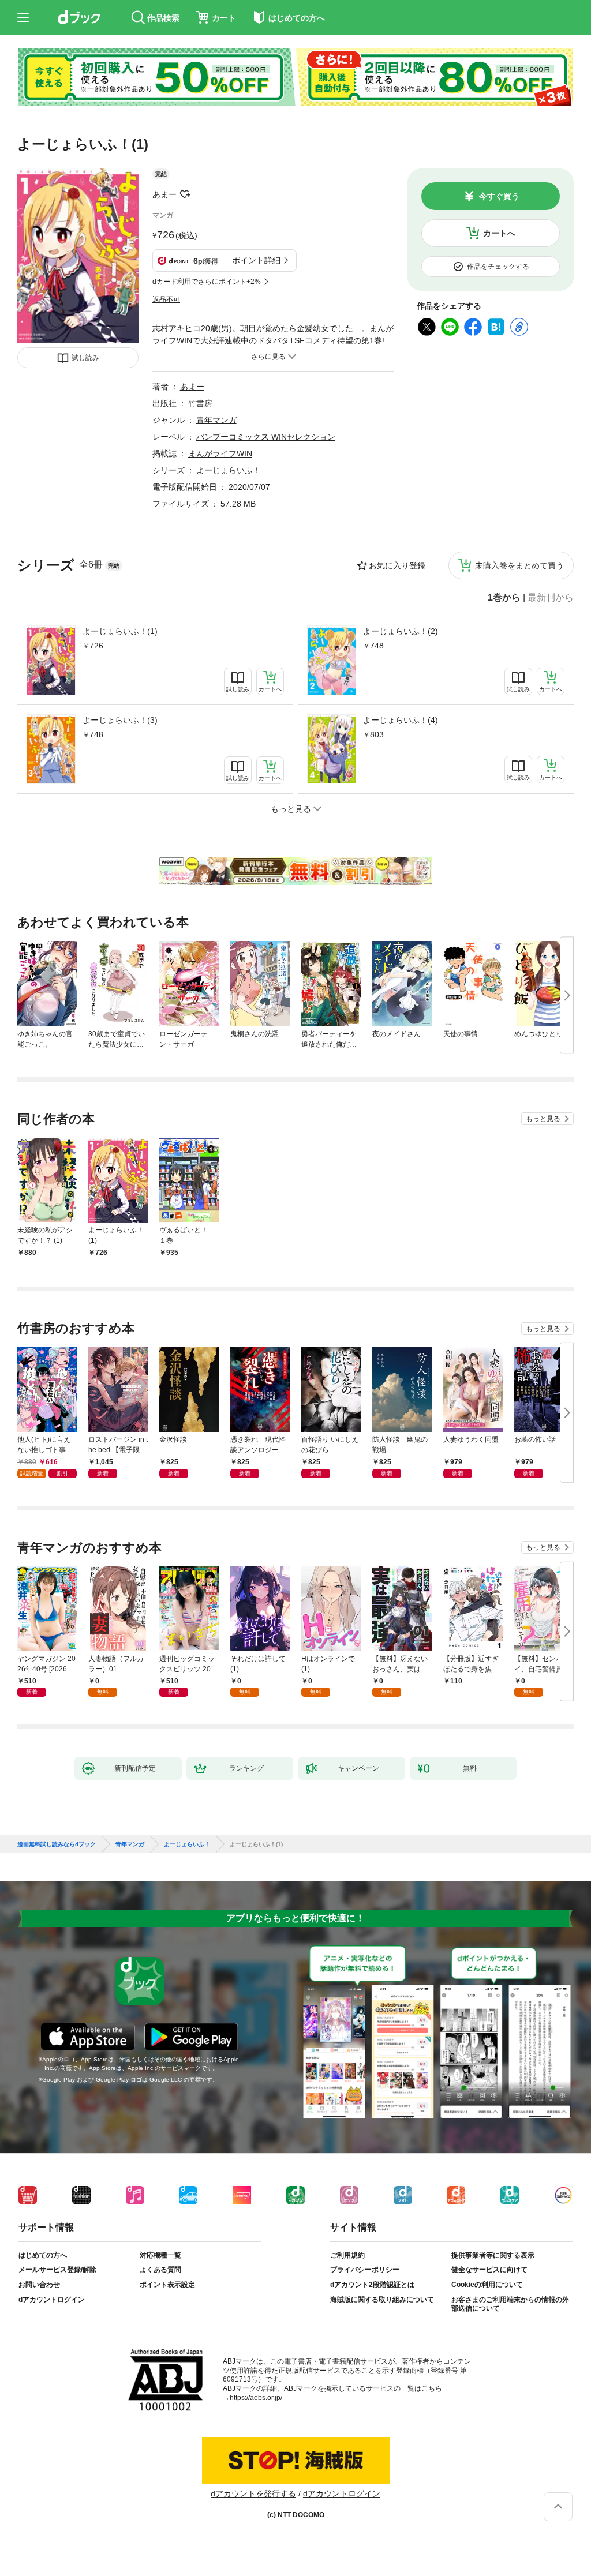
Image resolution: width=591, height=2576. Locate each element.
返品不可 (166, 299)
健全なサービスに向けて (489, 2270)
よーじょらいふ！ (229, 470)
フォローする (185, 194)
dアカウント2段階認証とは (372, 2285)
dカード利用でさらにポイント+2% (207, 282)
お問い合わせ (39, 2285)
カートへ (499, 233)
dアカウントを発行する (253, 2493)
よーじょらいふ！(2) (401, 631)
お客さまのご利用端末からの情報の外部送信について (510, 2304)
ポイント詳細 (256, 260)
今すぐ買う (499, 196)
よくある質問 (160, 2270)
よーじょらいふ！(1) (120, 631)
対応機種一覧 (160, 2255)
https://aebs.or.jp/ (256, 2398)
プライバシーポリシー (365, 2270)
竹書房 (200, 403)
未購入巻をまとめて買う (519, 565)
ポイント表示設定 (167, 2285)
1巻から (504, 598)
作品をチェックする (498, 267)
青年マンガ (216, 420)
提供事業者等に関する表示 (493, 2255)
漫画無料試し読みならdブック (57, 1844)
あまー (164, 194)
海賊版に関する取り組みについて (382, 2300)
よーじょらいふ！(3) (120, 720)
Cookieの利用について (487, 2285)
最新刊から (551, 598)
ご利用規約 (347, 2255)
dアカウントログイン (52, 2300)
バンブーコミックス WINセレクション (266, 437)
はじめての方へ (43, 2255)
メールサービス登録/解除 (57, 2270)
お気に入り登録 (397, 565)
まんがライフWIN (220, 453)
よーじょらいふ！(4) (401, 720)
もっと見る (543, 1119)
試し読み (85, 358)
